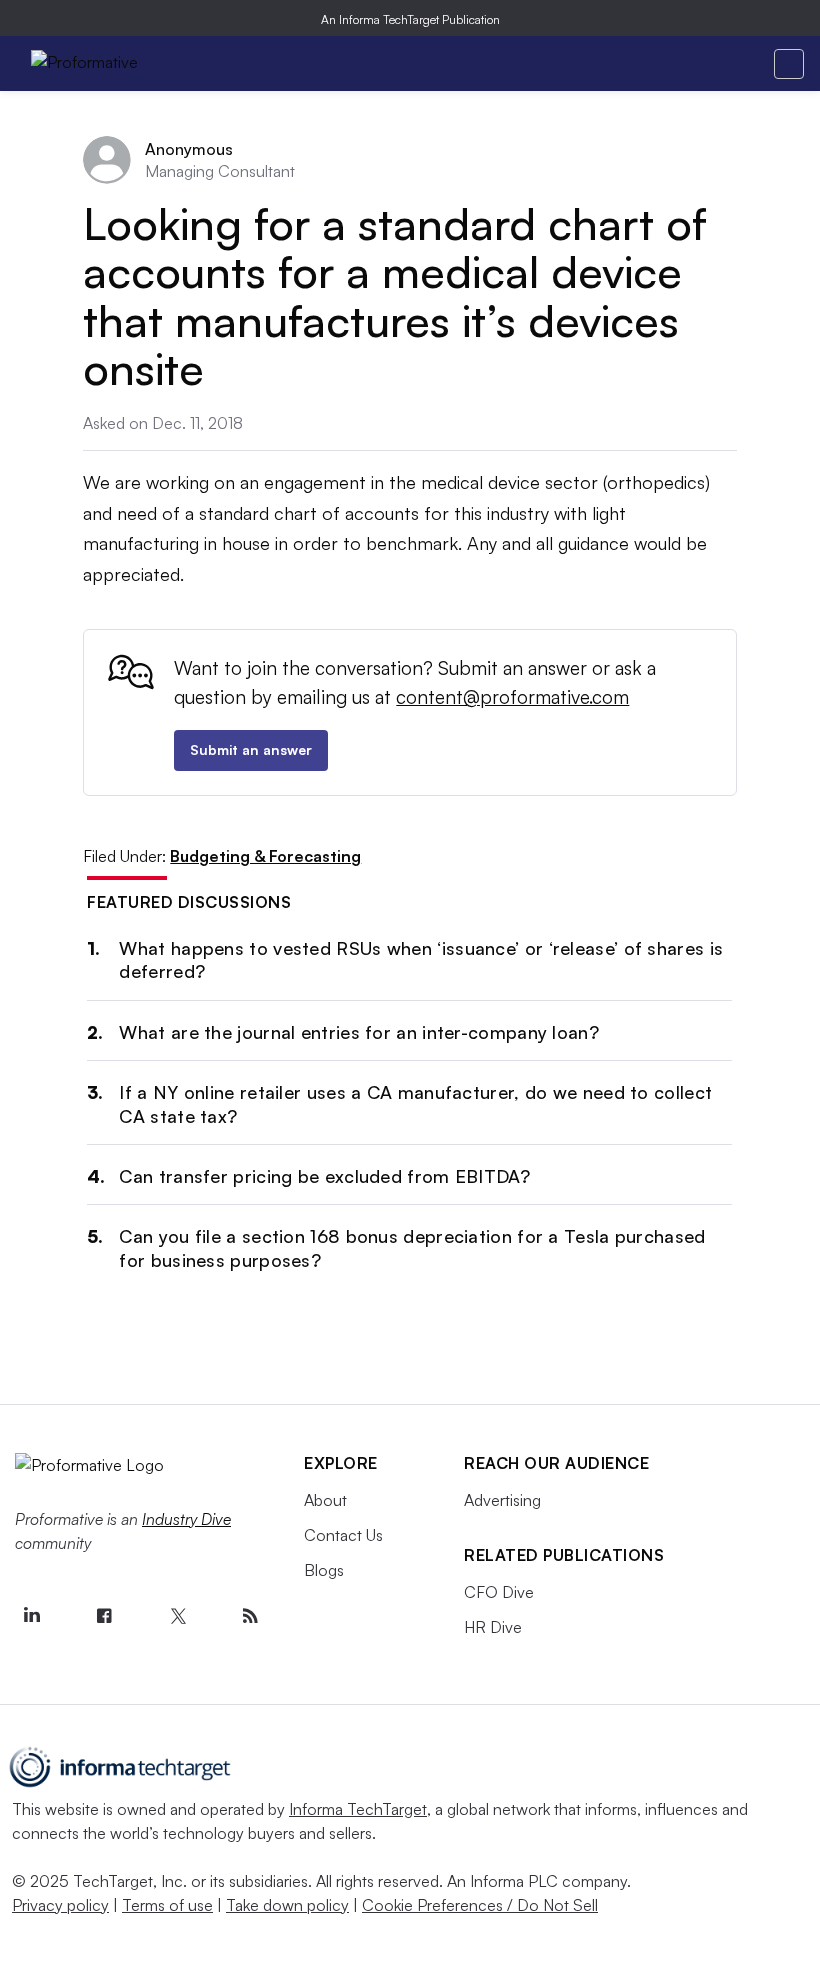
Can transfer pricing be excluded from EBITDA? (324, 1176)
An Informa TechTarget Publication (410, 19)
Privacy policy (60, 1905)
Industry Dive (186, 1519)
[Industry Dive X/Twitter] (177, 1616)
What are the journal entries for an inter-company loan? (359, 1032)
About (325, 1500)
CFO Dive (499, 1592)
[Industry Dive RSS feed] (250, 1616)
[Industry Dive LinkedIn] (31, 1616)
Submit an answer (251, 749)
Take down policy (287, 1905)
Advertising (502, 1500)
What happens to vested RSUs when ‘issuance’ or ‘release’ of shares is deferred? (421, 959)
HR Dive (493, 1627)
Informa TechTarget (358, 1809)
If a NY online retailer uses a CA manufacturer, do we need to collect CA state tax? (415, 1103)
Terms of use (167, 1905)
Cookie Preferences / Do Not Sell (480, 1905)
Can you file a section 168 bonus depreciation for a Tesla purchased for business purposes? (412, 1247)
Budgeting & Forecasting (265, 856)
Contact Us (343, 1535)
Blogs (324, 1570)
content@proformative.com (512, 697)
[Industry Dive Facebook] (104, 1616)
